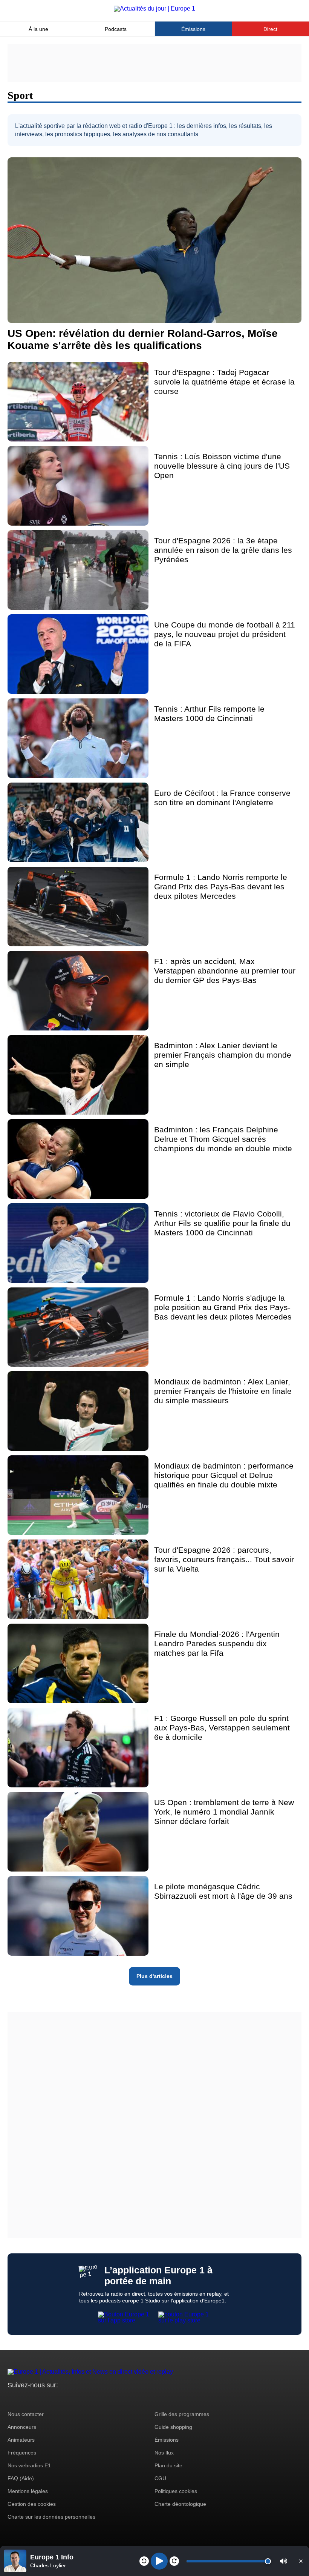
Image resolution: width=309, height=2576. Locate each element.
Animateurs (21, 2440)
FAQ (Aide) (21, 2478)
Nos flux (164, 2453)
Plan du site (168, 2465)
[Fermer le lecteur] (301, 2561)
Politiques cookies (176, 2491)
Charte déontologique (180, 2504)
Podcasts (116, 29)
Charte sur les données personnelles (51, 2517)
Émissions (193, 29)
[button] (284, 2561)
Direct (270, 29)
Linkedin (76, 2399)
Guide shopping (173, 2427)
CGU (160, 2478)
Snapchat (63, 2399)
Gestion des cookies (32, 2504)
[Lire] (159, 2561)
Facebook (38, 2399)
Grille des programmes (182, 2414)
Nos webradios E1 (29, 2465)
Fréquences (22, 2453)
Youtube (51, 2399)
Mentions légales (28, 2491)
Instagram (25, 2399)
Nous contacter (26, 2414)
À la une (38, 29)
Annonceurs (22, 2427)
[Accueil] (154, 8)
